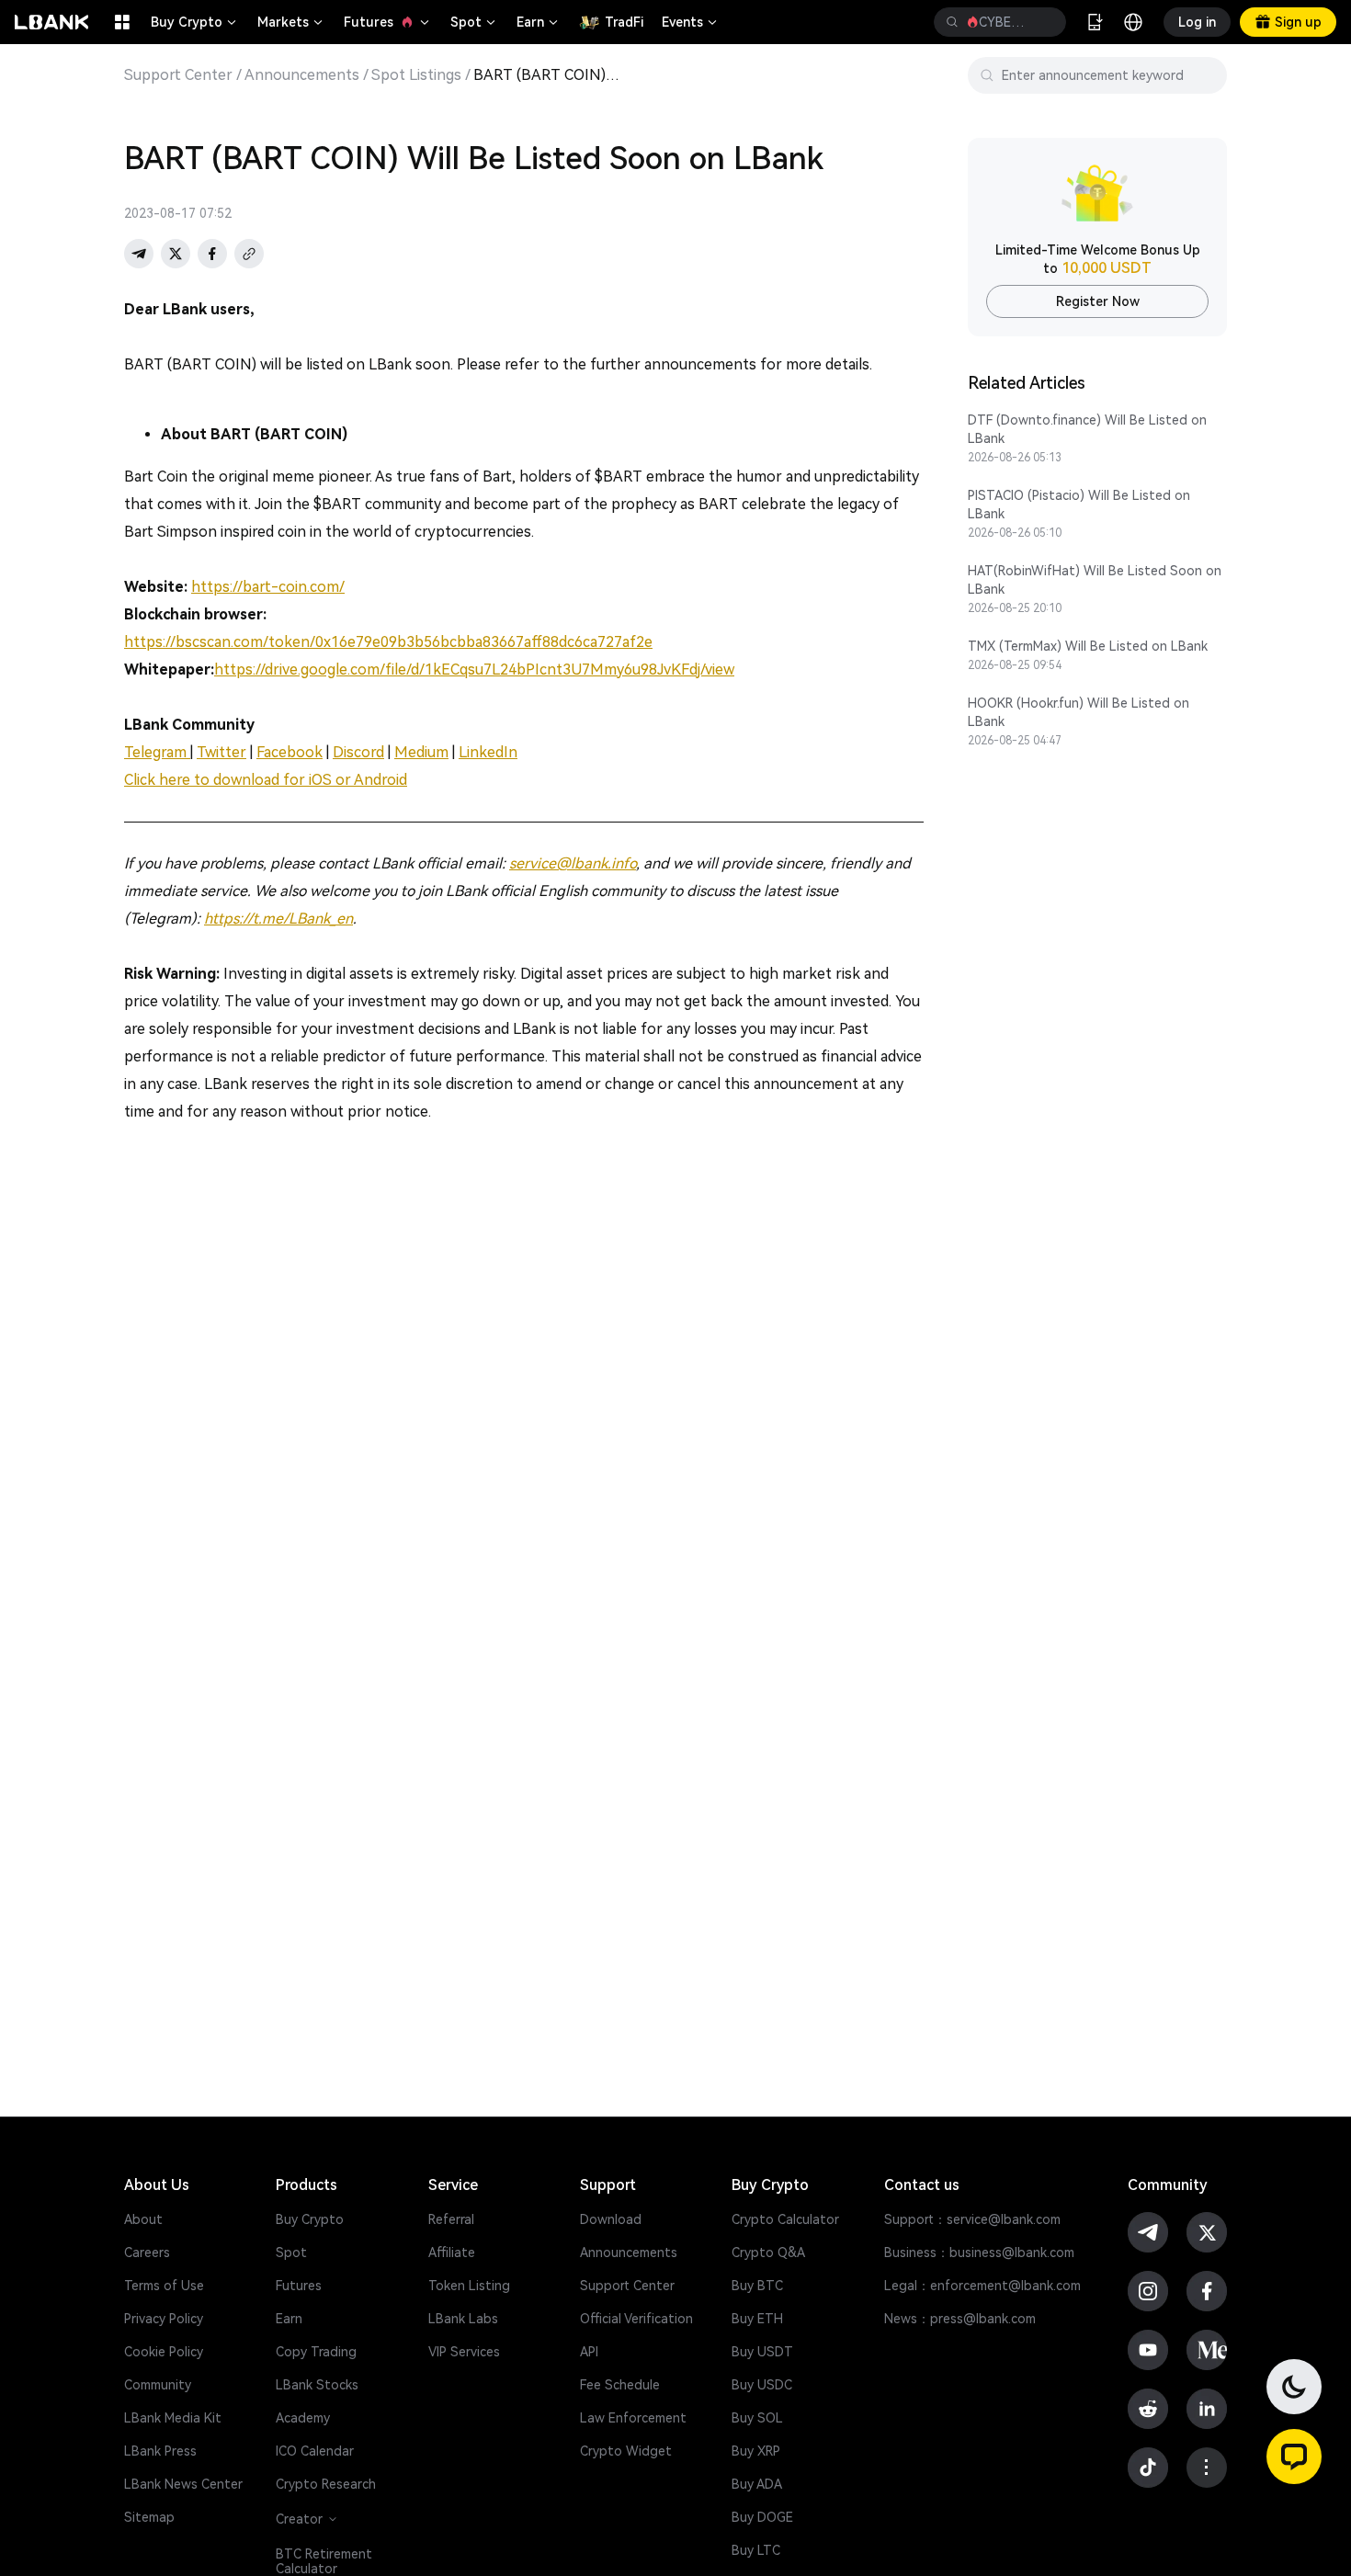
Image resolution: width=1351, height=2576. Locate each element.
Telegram (157, 752)
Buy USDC (762, 2385)
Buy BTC (757, 2286)
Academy (303, 2418)
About (143, 2219)
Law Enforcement (633, 2418)
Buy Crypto (195, 22)
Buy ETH (757, 2319)
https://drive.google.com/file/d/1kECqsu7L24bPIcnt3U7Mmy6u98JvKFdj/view (474, 670)
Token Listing (469, 2286)
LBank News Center (183, 2484)
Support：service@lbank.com (972, 2219)
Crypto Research (326, 2484)
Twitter (221, 752)
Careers (147, 2253)
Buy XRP (756, 2451)
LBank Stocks (317, 2385)
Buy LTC (756, 2550)
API (589, 2352)
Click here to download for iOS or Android (266, 780)
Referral (451, 2219)
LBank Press (160, 2451)
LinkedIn (488, 752)
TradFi (624, 22)
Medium (421, 752)
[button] (1294, 2457)
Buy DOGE (762, 2517)
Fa (264, 752)
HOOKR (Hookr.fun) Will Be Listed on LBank (1079, 712)
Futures (388, 22)
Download (611, 2219)
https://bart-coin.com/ (268, 587)
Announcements (302, 75)
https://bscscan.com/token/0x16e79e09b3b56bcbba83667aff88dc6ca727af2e (388, 642)
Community (158, 2385)
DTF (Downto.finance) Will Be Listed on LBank (1087, 429)
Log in (1197, 22)
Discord (358, 752)
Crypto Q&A (768, 2253)
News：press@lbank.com (960, 2319)
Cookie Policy (164, 2352)
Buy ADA (757, 2484)
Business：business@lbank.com (979, 2253)
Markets (291, 22)
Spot (474, 22)
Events (691, 22)
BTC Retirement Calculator (324, 2561)
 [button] (952, 22)
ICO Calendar (315, 2451)
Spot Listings (416, 75)
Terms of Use (164, 2286)
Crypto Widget (626, 2451)
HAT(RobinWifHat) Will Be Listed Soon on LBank (1095, 580)
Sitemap (149, 2517)
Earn (539, 22)
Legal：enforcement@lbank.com (982, 2286)
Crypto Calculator (785, 2219)
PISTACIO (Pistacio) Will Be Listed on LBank (1079, 505)
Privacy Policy (164, 2319)
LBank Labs (463, 2319)
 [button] (1045, 22)
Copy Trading (316, 2352)
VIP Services (464, 2352)
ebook (301, 752)
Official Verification (636, 2319)
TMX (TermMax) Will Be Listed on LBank (1088, 646)
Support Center (178, 75)
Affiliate (452, 2253)
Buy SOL (757, 2418)
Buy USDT (762, 2352)
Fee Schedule (620, 2385)
